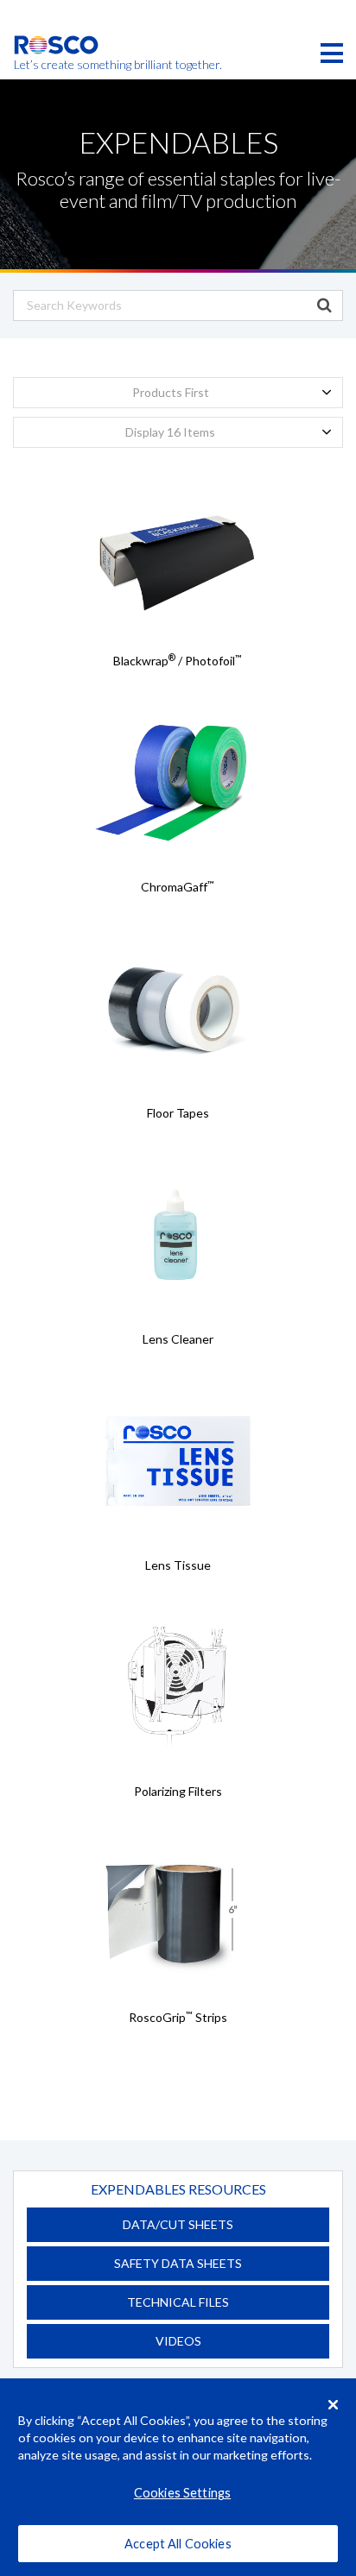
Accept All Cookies (178, 2544)
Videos (178, 2341)
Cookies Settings (182, 2493)
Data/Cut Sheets (178, 2224)
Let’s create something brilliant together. (57, 65)
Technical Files (178, 2302)
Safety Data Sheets (178, 2263)
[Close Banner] (334, 2404)
